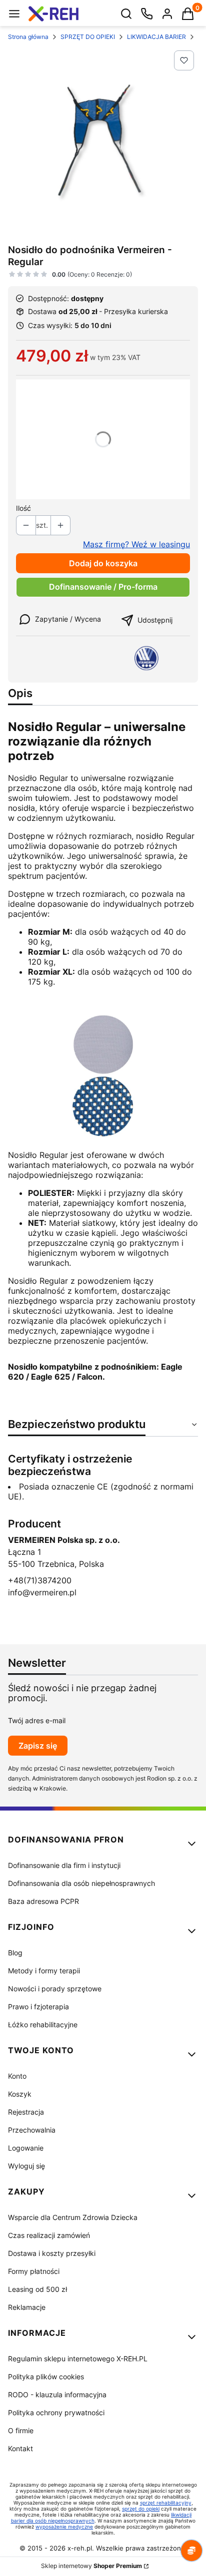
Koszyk (20, 2094)
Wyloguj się (26, 2166)
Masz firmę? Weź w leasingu (136, 544)
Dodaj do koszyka (103, 563)
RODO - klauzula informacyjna (57, 2394)
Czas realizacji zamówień (49, 2235)
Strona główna (28, 37)
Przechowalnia (32, 2130)
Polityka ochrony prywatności (56, 2412)
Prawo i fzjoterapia (38, 2007)
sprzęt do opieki (141, 2509)
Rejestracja (26, 2112)
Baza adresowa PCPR (43, 1901)
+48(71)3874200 (40, 1580)
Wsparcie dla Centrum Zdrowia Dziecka (73, 2217)
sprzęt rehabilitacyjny (166, 2503)
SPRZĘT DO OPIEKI (88, 37)
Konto (17, 2076)
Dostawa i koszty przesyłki (52, 2253)
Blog (15, 1953)
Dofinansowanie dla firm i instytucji (64, 1865)
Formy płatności (34, 2271)
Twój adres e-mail (37, 1720)
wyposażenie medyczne (64, 2527)
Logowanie (26, 2148)
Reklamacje (27, 2307)
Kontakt (20, 2448)
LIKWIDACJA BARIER (156, 37)
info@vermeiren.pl (42, 1592)
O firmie (21, 2430)
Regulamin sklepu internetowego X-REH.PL (78, 2359)
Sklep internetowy (91, 2566)
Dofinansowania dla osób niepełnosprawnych (81, 1883)
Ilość (23, 508)
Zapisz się (38, 1746)
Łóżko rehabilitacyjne (43, 2024)
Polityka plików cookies (46, 2377)
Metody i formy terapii (44, 1971)
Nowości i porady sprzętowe (55, 1989)
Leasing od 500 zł (37, 2289)
